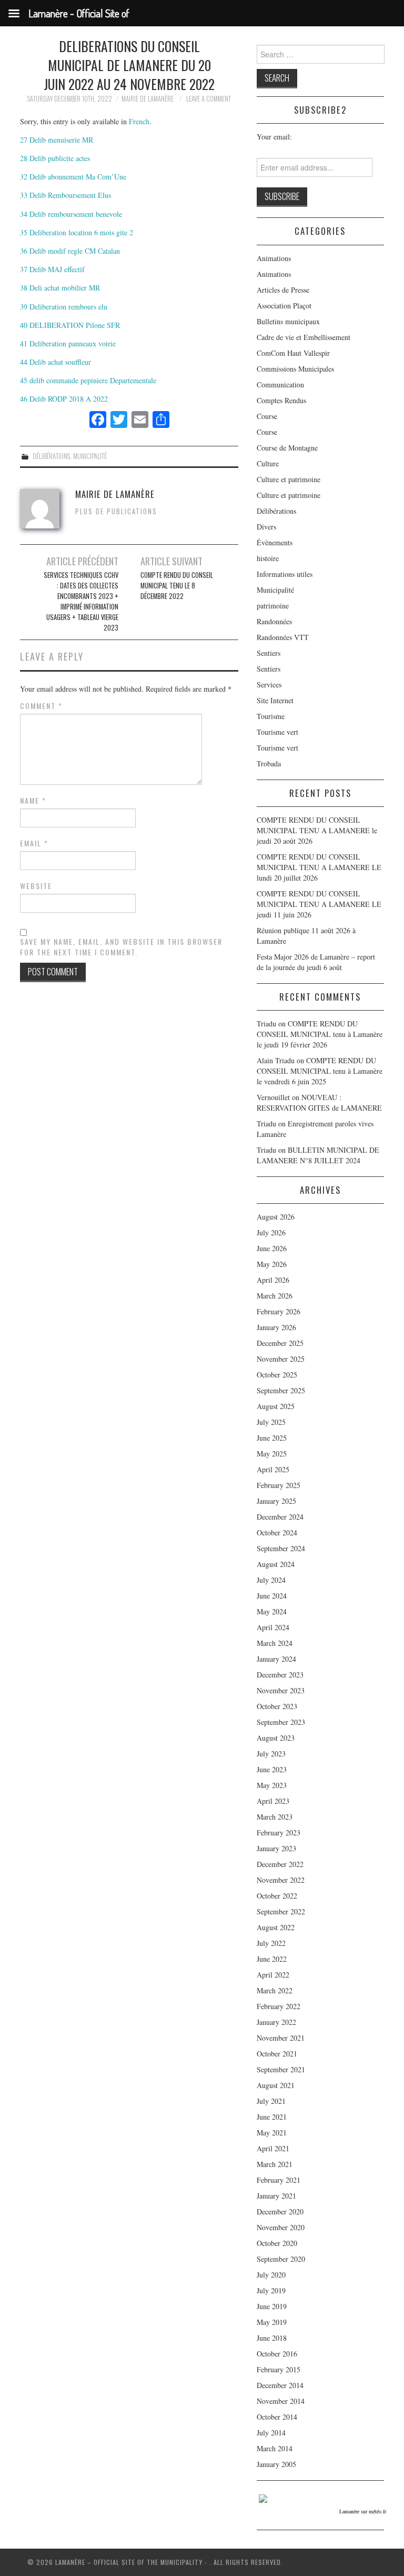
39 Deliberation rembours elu (64, 307)
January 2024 (276, 1659)
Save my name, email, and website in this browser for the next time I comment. (121, 947)
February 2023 (279, 1833)
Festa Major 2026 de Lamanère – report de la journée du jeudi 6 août (316, 962)
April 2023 (273, 1801)
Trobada (269, 763)
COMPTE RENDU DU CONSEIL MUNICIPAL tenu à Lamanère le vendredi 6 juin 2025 (320, 1071)
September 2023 (281, 1722)
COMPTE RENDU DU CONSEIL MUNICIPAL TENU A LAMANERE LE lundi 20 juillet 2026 (319, 867)
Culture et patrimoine (289, 479)
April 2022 (273, 1975)
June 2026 (272, 1248)
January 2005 (276, 2464)
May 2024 (272, 1611)
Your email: (274, 137)
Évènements (275, 542)
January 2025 (276, 1501)
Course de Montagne (287, 448)
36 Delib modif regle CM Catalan (70, 251)
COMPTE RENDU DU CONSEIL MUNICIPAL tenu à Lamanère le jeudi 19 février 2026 (320, 1034)
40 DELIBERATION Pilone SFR (70, 325)
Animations (274, 258)
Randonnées (274, 621)
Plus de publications (116, 511)
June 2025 (272, 1438)
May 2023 (272, 1785)
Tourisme (271, 716)
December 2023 (280, 1675)
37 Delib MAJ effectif (52, 269)
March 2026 (275, 1296)
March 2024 (275, 1643)
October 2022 (277, 1896)
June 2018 (272, 2338)
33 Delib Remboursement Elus (65, 195)
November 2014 (281, 2401)
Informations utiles (285, 574)
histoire (268, 558)
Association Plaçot (284, 306)
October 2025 (277, 1375)
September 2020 (281, 2259)
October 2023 (277, 1706)
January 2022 (276, 2022)
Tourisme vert (277, 732)
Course (267, 416)
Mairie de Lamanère (148, 99)
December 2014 (280, 2385)
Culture (268, 463)
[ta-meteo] (263, 2497)
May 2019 (272, 2322)
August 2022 (276, 1927)
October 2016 (277, 2354)
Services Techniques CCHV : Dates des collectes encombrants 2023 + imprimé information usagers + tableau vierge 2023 (81, 601)
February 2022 (279, 2006)
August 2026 (276, 1217)
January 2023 (276, 1848)
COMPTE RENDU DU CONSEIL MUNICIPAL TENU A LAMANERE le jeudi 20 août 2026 (317, 830)
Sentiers (269, 653)
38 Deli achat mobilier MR (60, 288)
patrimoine (273, 606)
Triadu (266, 1124)
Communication (280, 385)
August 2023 (276, 1738)
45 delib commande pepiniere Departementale (88, 380)
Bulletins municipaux (288, 321)
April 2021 (273, 2148)
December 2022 (280, 1864)
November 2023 (281, 1690)
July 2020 (271, 2275)
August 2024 (276, 1564)
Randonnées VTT (283, 637)
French (139, 121)
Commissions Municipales (295, 369)
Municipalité (90, 456)
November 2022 (281, 1880)
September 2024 (281, 1548)
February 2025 (279, 1485)
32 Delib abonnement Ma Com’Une (73, 177)
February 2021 (279, 2180)
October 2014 (277, 2417)
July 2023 (271, 1754)
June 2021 (272, 2117)
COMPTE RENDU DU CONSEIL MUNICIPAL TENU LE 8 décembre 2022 (177, 586)
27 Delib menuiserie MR (57, 140)
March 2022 (275, 1990)
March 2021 (275, 2164)
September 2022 (281, 1911)
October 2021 (277, 2054)
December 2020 (280, 2211)
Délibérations (51, 456)
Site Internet (275, 700)
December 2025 (280, 1343)
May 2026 (272, 1264)
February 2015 (279, 2369)
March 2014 (275, 2448)
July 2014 (271, 2433)
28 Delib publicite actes (55, 158)
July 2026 (271, 1232)
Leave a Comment (209, 99)
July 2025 (271, 1422)
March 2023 (275, 1817)
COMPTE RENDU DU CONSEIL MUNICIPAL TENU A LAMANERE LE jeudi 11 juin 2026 (319, 904)
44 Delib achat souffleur (55, 362)
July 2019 (271, 2290)
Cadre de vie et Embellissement (304, 337)
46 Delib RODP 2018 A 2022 (64, 399)
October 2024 (277, 1532)
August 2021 (276, 2085)
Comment (41, 706)
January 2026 (276, 1327)
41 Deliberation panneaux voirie (68, 343)
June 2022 (272, 1959)
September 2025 (281, 1390)
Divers (266, 527)
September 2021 (281, 2069)
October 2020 (277, 2243)
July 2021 (271, 2101)
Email (34, 843)
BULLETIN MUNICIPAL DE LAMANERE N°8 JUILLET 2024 (318, 1155)
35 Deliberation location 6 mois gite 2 (77, 232)
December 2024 (280, 1517)
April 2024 (273, 1627)
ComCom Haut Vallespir (293, 353)
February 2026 (279, 1311)
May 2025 (272, 1454)
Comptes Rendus (281, 400)
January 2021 (276, 2196)
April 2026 (273, 1280)
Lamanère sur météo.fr (363, 2511)
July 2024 (271, 1580)
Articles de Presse (283, 290)
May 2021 (272, 2133)
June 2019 (272, 2306)
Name (33, 801)
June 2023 (272, 1769)
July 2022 (271, 1943)
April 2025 (273, 1469)
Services (269, 685)
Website (36, 886)
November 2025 (281, 1359)
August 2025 (276, 1406)
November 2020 (281, 2227)
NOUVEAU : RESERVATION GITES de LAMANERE (319, 1102)
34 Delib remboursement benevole (71, 214)
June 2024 (272, 1596)
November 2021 (281, 2038)
